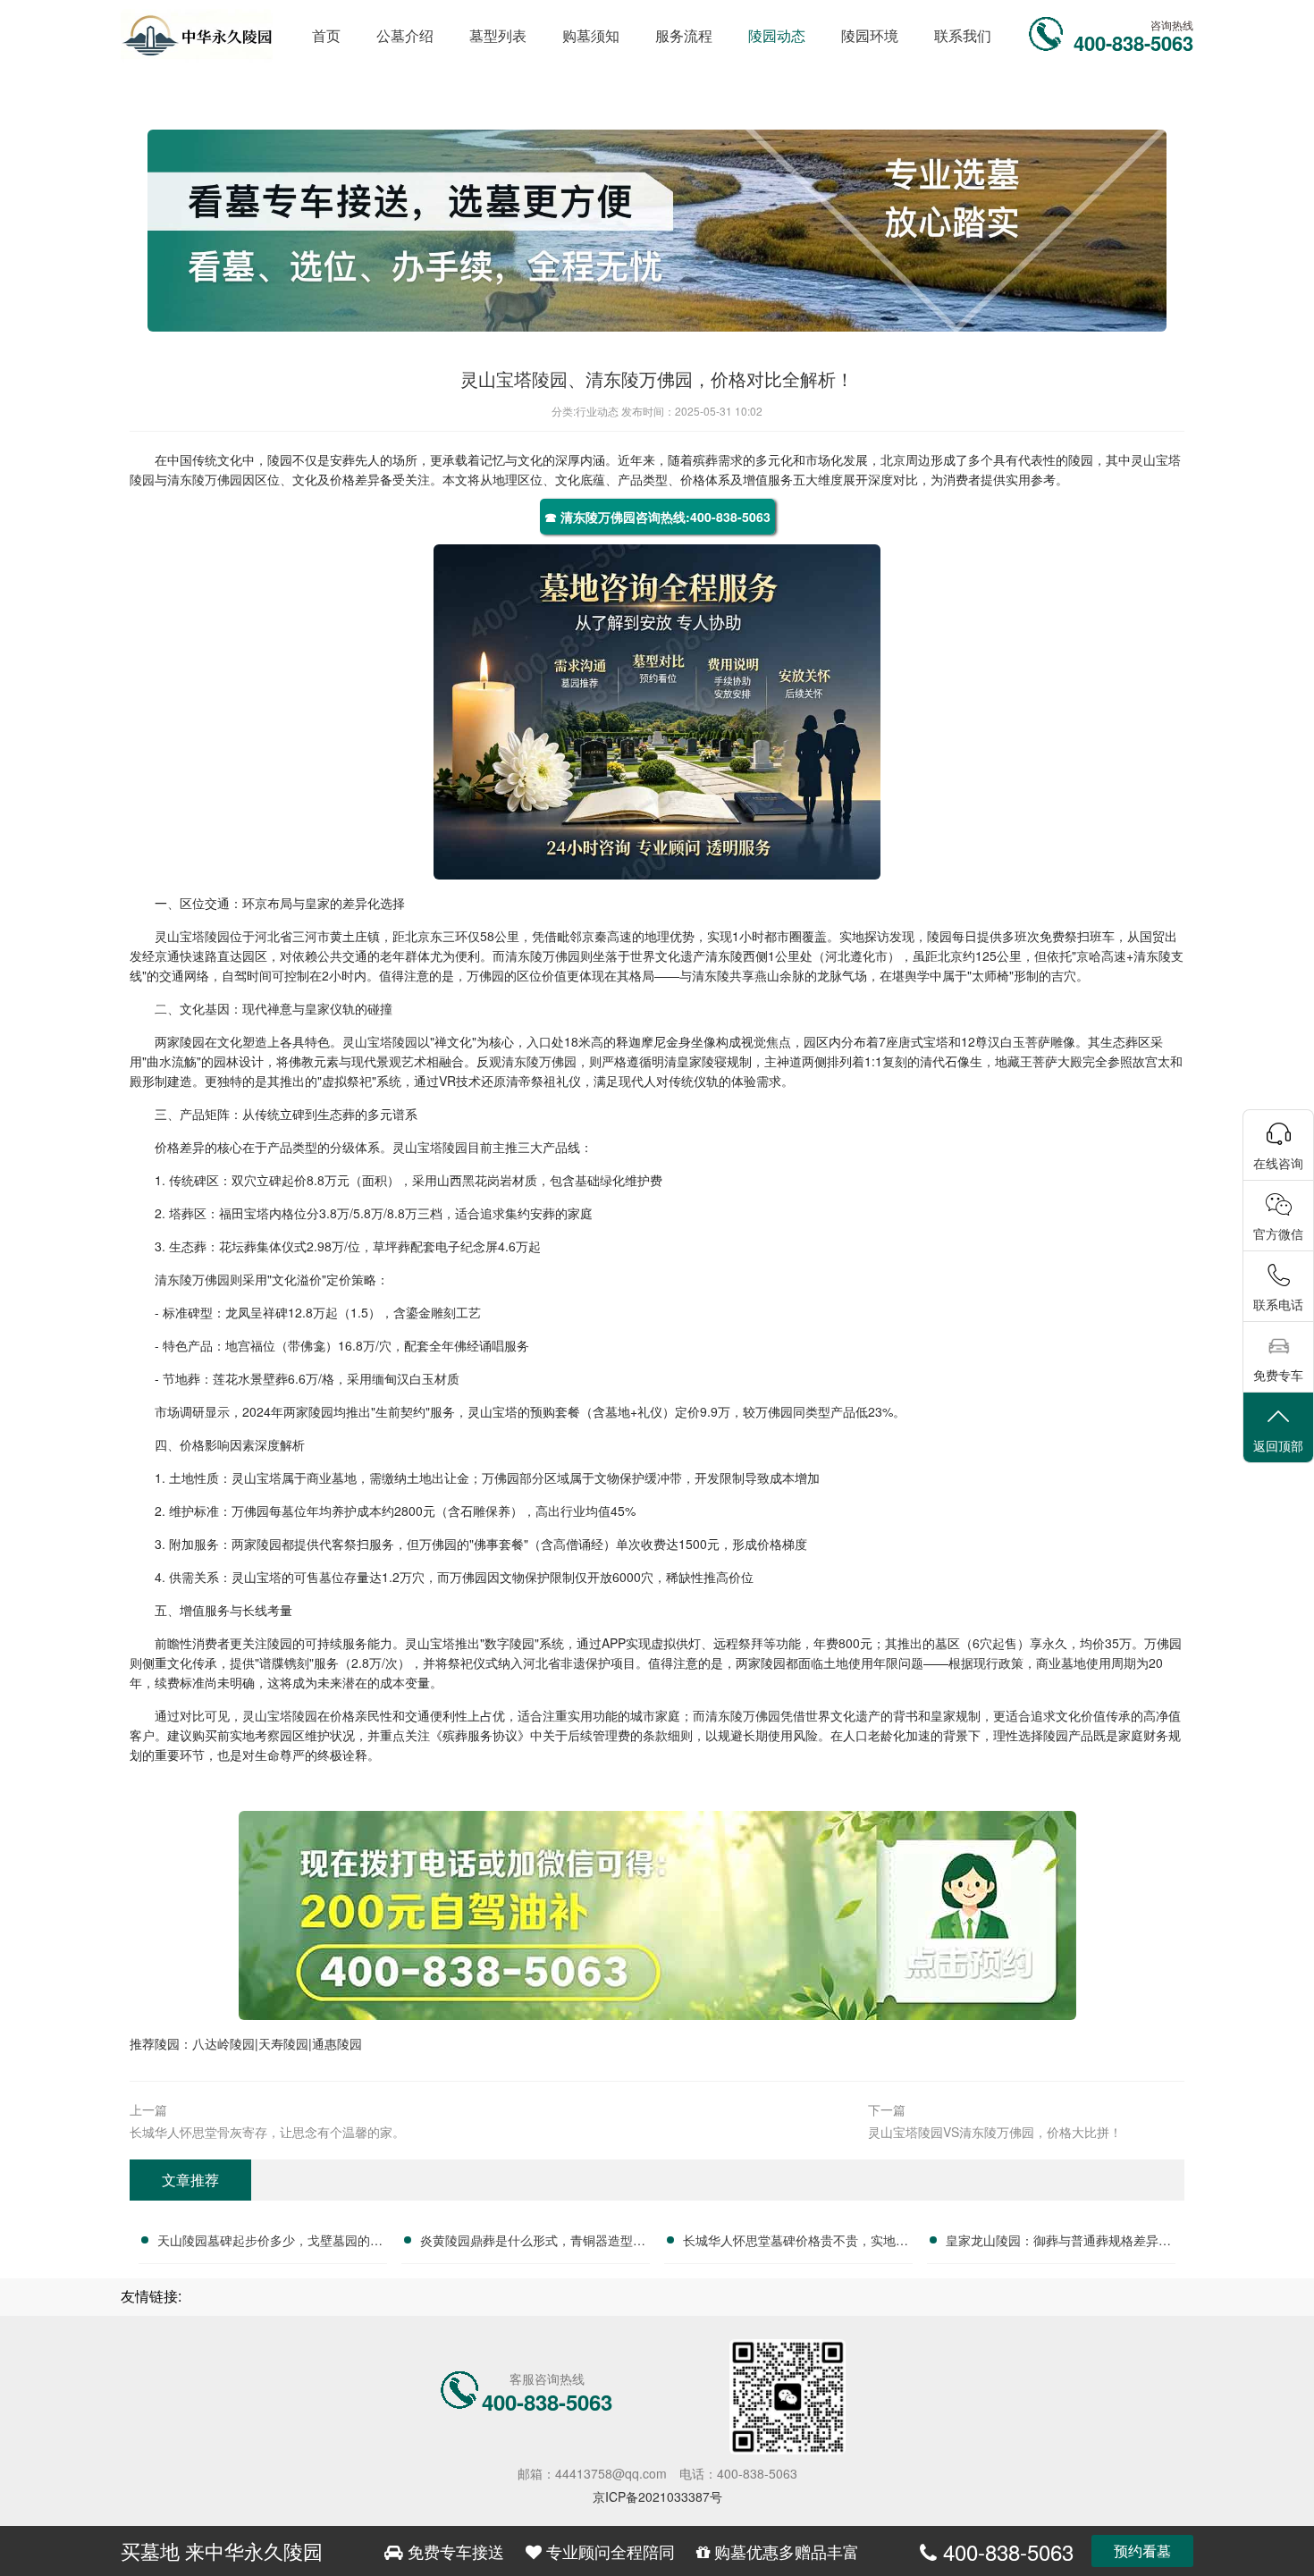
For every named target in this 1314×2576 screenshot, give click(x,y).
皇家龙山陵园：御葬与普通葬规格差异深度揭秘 (1058, 2243)
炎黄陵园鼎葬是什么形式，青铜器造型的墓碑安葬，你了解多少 (533, 2243)
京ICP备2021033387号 (657, 2496)
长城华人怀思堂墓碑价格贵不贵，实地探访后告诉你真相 (796, 2243)
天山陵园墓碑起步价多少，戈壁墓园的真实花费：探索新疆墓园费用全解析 (270, 2243)
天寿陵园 (283, 2043)
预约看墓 (1142, 2551)
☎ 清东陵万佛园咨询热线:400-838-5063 (657, 517)
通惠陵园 (337, 2043)
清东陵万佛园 (205, 479)
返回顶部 (1278, 1445)
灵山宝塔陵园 (192, 936)
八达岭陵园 (223, 2043)
